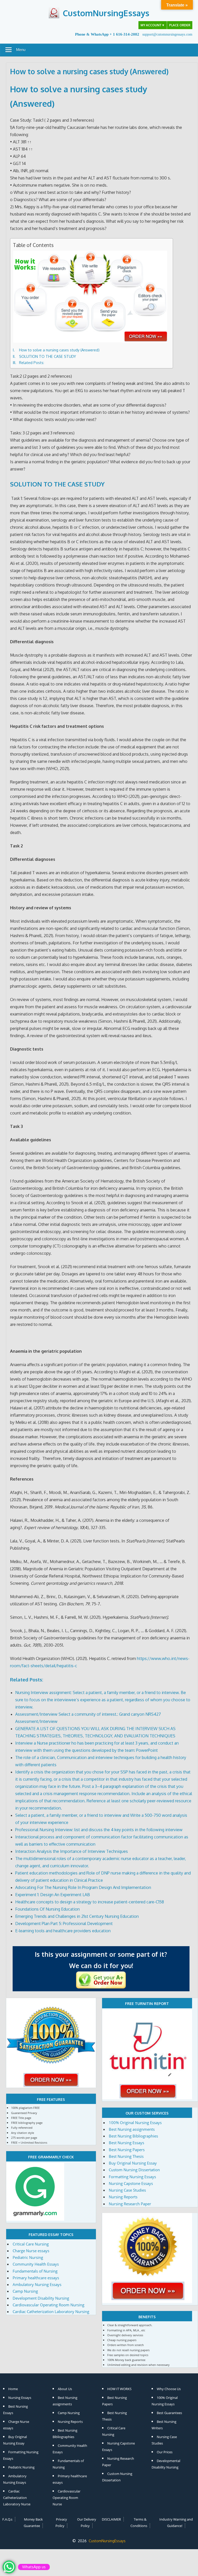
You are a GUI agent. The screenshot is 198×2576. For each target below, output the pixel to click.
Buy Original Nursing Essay (133, 2163)
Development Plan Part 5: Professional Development (64, 1923)
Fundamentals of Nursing (35, 2271)
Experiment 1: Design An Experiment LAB (53, 1895)
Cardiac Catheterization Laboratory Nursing (51, 2311)
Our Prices (165, 2452)
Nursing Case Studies (127, 2190)
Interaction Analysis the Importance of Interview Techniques (72, 1851)
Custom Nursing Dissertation (134, 2170)
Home (13, 2389)
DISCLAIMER (111, 2519)
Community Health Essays (36, 2264)
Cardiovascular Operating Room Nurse (67, 2498)
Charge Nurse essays (31, 2251)
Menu (21, 50)
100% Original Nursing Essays (135, 2123)
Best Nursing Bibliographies (133, 2136)
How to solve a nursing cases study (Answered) (59, 350)
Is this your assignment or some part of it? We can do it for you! (101, 1960)
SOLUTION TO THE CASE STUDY (48, 356)
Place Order (180, 25)
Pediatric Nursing (28, 2257)
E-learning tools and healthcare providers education (63, 1931)
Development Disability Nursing (41, 2298)
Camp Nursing (25, 2291)
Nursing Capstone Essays (131, 2183)
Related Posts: (32, 362)
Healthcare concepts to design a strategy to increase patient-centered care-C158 (90, 1902)
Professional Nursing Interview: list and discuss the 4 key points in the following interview (99, 1830)
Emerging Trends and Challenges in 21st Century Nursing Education (77, 1916)
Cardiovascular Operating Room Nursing (48, 2305)
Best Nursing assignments (132, 2129)
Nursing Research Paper (130, 2204)
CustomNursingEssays (106, 13)
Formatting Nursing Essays (132, 2177)
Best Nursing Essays (126, 2143)
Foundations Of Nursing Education (47, 1909)
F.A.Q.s (7, 2519)
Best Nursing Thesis (126, 2156)
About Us (65, 2389)
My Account (153, 25)
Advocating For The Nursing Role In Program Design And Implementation (83, 1887)
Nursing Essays (20, 2398)
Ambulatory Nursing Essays (37, 2284)
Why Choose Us (169, 2389)
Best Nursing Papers (127, 2150)
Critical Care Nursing (31, 2244)
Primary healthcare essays (36, 2278)
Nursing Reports (123, 2197)
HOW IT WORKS (119, 2389)
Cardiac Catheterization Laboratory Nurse (17, 2498)
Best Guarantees (169, 2413)
